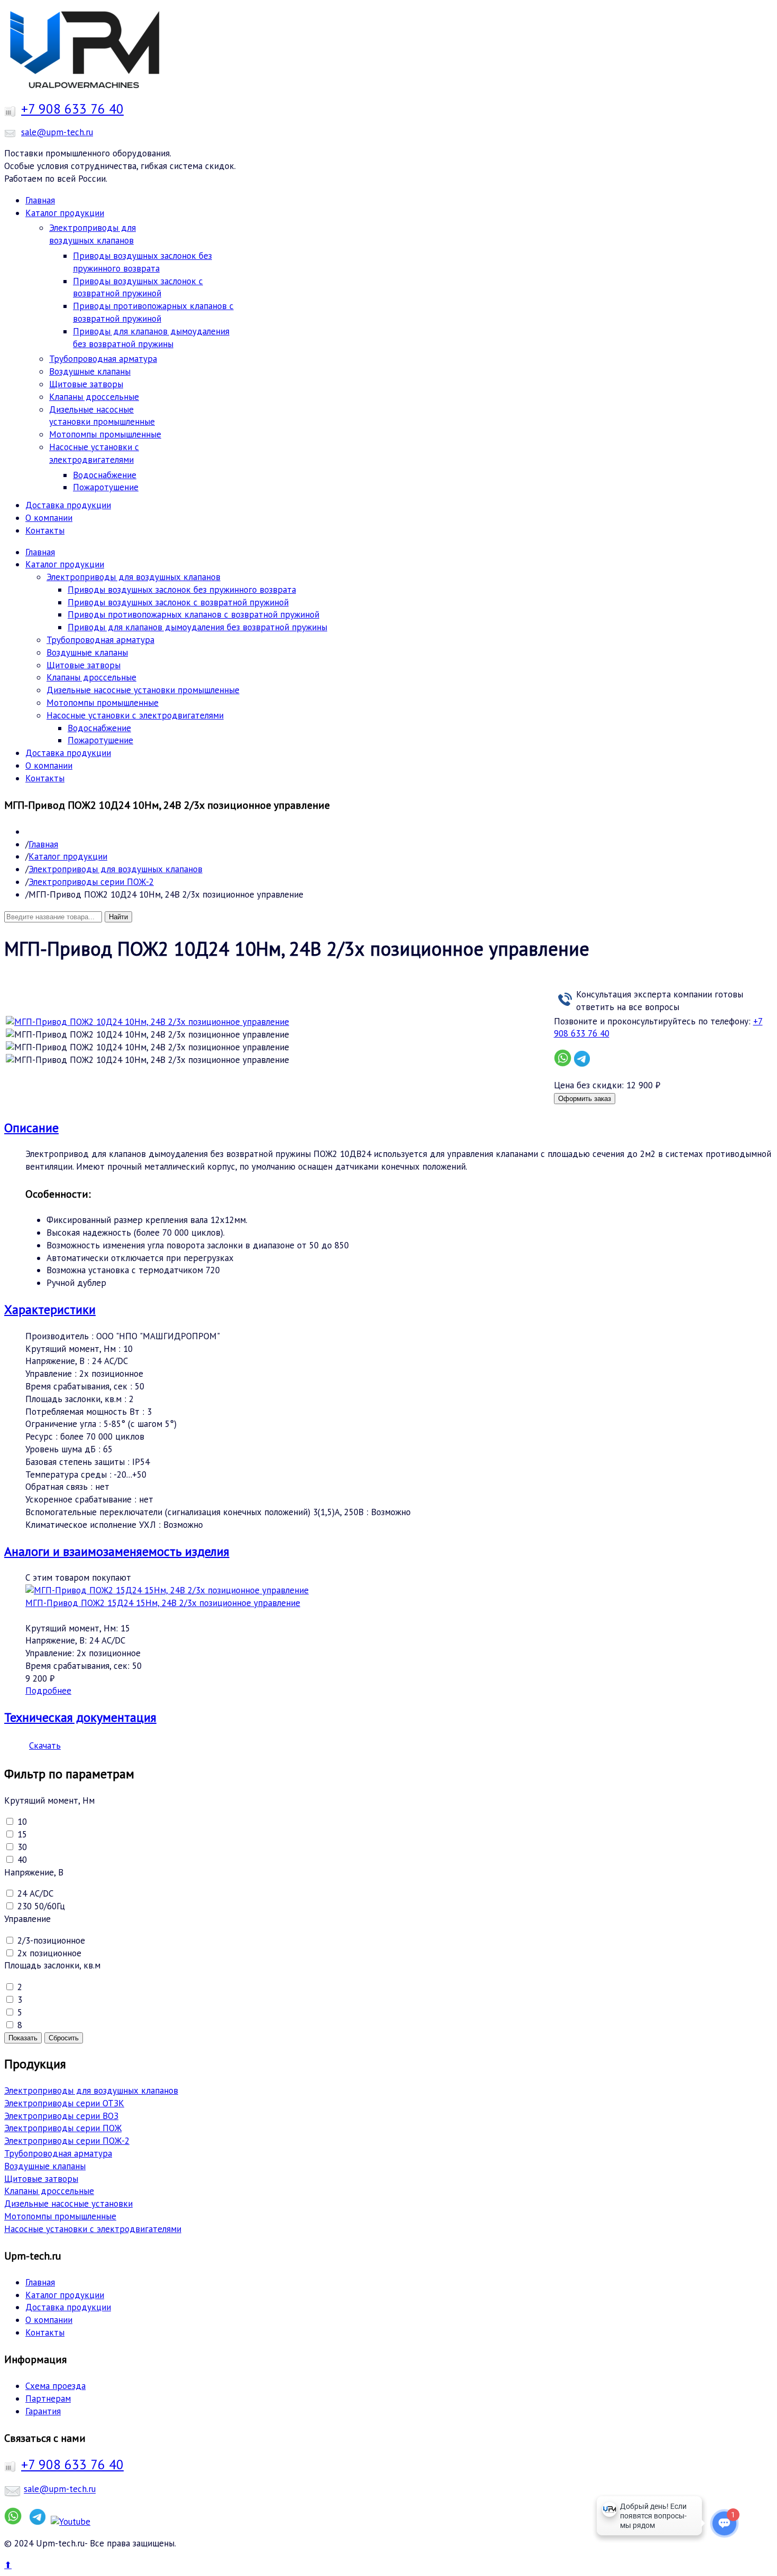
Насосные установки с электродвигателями (93, 2229)
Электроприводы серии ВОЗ (61, 2116)
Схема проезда (55, 2386)
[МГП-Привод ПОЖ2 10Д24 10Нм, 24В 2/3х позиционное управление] (147, 1035)
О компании (49, 2320)
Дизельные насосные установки (68, 2204)
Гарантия (43, 2411)
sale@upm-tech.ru (57, 132)
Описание (31, 1128)
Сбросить (64, 2038)
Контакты (45, 2332)
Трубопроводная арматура (58, 2153)
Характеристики (50, 1309)
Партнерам (48, 2398)
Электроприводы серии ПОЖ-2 (91, 882)
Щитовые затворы (41, 2179)
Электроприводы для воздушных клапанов (115, 869)
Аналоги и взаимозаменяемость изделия (117, 1551)
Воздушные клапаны (45, 2166)
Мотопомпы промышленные (60, 2216)
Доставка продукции (68, 2307)
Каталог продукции (68, 856)
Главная (43, 844)
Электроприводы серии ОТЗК (64, 2103)
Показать (23, 2038)
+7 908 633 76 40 (72, 109)
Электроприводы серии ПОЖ (63, 2128)
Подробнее (48, 1691)
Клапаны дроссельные (49, 2191)
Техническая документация (80, 1717)
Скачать (45, 1746)
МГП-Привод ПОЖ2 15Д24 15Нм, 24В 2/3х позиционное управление (163, 1603)
